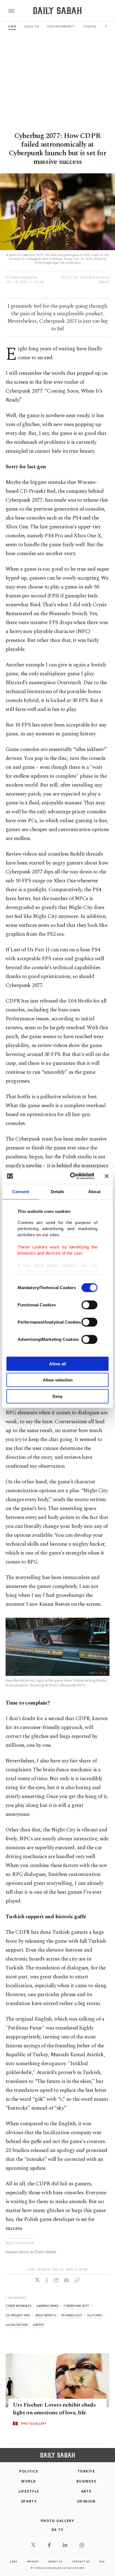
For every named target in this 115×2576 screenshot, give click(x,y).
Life (12, 26)
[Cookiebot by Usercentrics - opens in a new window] (71, 1176)
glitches (94, 2315)
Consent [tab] (21, 1191)
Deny (57, 1396)
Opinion (86, 2501)
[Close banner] (107, 1176)
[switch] (89, 1305)
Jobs (14, 2561)
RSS (102, 2561)
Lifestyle (29, 2491)
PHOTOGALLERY (34, 2424)
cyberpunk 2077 (76, 2306)
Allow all (57, 1364)
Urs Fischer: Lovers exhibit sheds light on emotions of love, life (54, 2409)
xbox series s (45, 2315)
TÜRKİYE (86, 2471)
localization (17, 2325)
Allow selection (58, 1380)
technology (71, 2315)
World (29, 2481)
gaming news (47, 2306)
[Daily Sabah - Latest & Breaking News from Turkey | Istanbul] (57, 11)
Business (86, 2481)
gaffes (38, 2325)
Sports (29, 2501)
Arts (86, 2491)
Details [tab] (58, 1191)
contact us (81, 2561)
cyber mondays (18, 2306)
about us (55, 2561)
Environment (61, 26)
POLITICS (29, 2471)
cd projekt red (18, 2315)
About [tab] (94, 1191)
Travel (90, 26)
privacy (33, 2561)
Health (32, 26)
